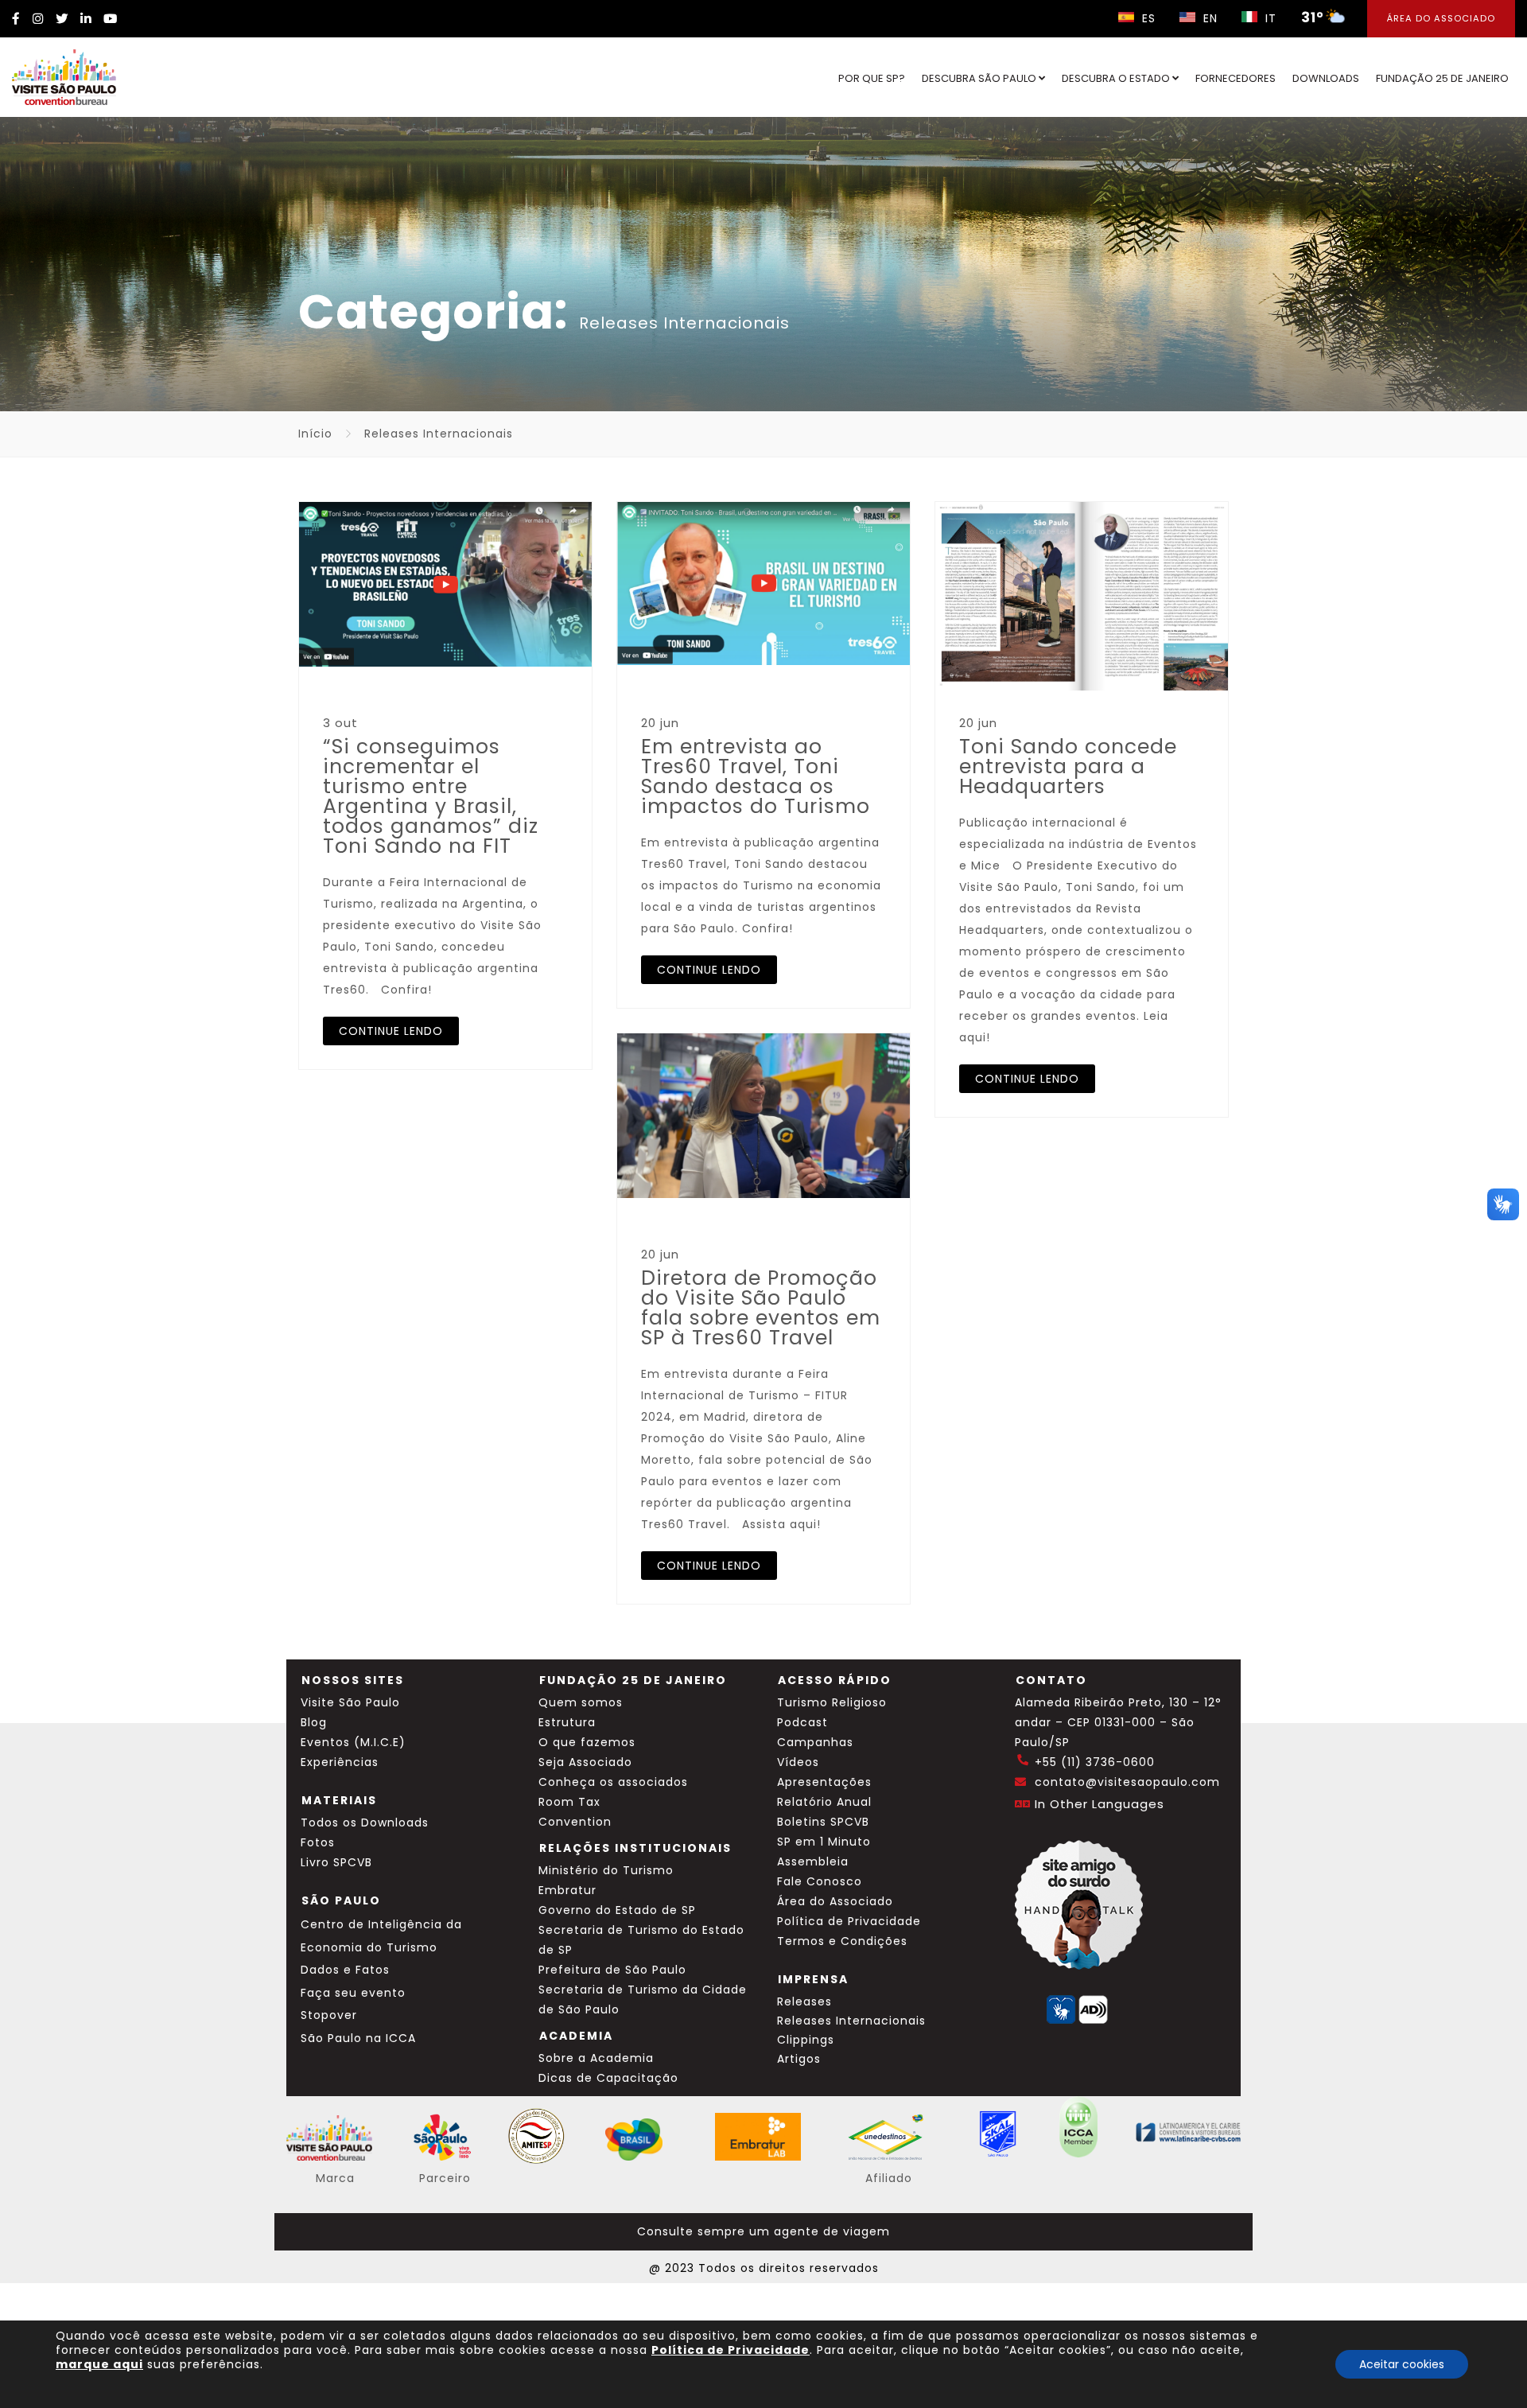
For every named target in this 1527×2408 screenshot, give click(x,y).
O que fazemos (587, 1742)
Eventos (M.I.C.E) (353, 1742)
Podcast (802, 1722)
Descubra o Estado (1117, 78)
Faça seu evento (353, 1993)
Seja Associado (585, 1762)
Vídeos (798, 1762)
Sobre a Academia (596, 2058)
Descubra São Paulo (980, 78)
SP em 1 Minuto (824, 1842)
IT (1269, 18)
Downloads (1326, 78)
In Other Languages (1100, 1804)
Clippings (806, 2040)
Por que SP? (872, 78)
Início (315, 434)
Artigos (799, 2059)
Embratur (567, 1890)
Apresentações (824, 1782)
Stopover (329, 2015)
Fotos (318, 1842)
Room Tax (569, 1802)
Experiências (340, 1762)
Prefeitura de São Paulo (612, 1970)
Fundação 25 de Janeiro (1442, 78)
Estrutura (567, 1722)
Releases (804, 2001)
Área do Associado (1441, 18)
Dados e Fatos (345, 1970)
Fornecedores (1236, 78)
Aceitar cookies (1402, 2364)
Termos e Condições (842, 1941)
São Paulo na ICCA (358, 2038)
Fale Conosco (820, 1881)
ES (1147, 18)
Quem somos (581, 1702)
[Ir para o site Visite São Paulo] (64, 77)
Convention (575, 1822)
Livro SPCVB (336, 1862)
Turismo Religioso (832, 1702)
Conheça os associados (613, 1782)
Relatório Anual (824, 1802)
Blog (314, 1722)
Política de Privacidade (849, 1921)
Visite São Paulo (350, 1702)
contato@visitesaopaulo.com (1127, 1782)
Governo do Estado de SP (617, 1910)
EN (1208, 18)
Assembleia (813, 1861)
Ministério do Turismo (606, 1870)
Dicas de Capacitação (608, 2078)
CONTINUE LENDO (391, 1031)
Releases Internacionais (851, 2021)
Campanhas (815, 1742)
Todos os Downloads (365, 1823)
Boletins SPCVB (823, 1822)
